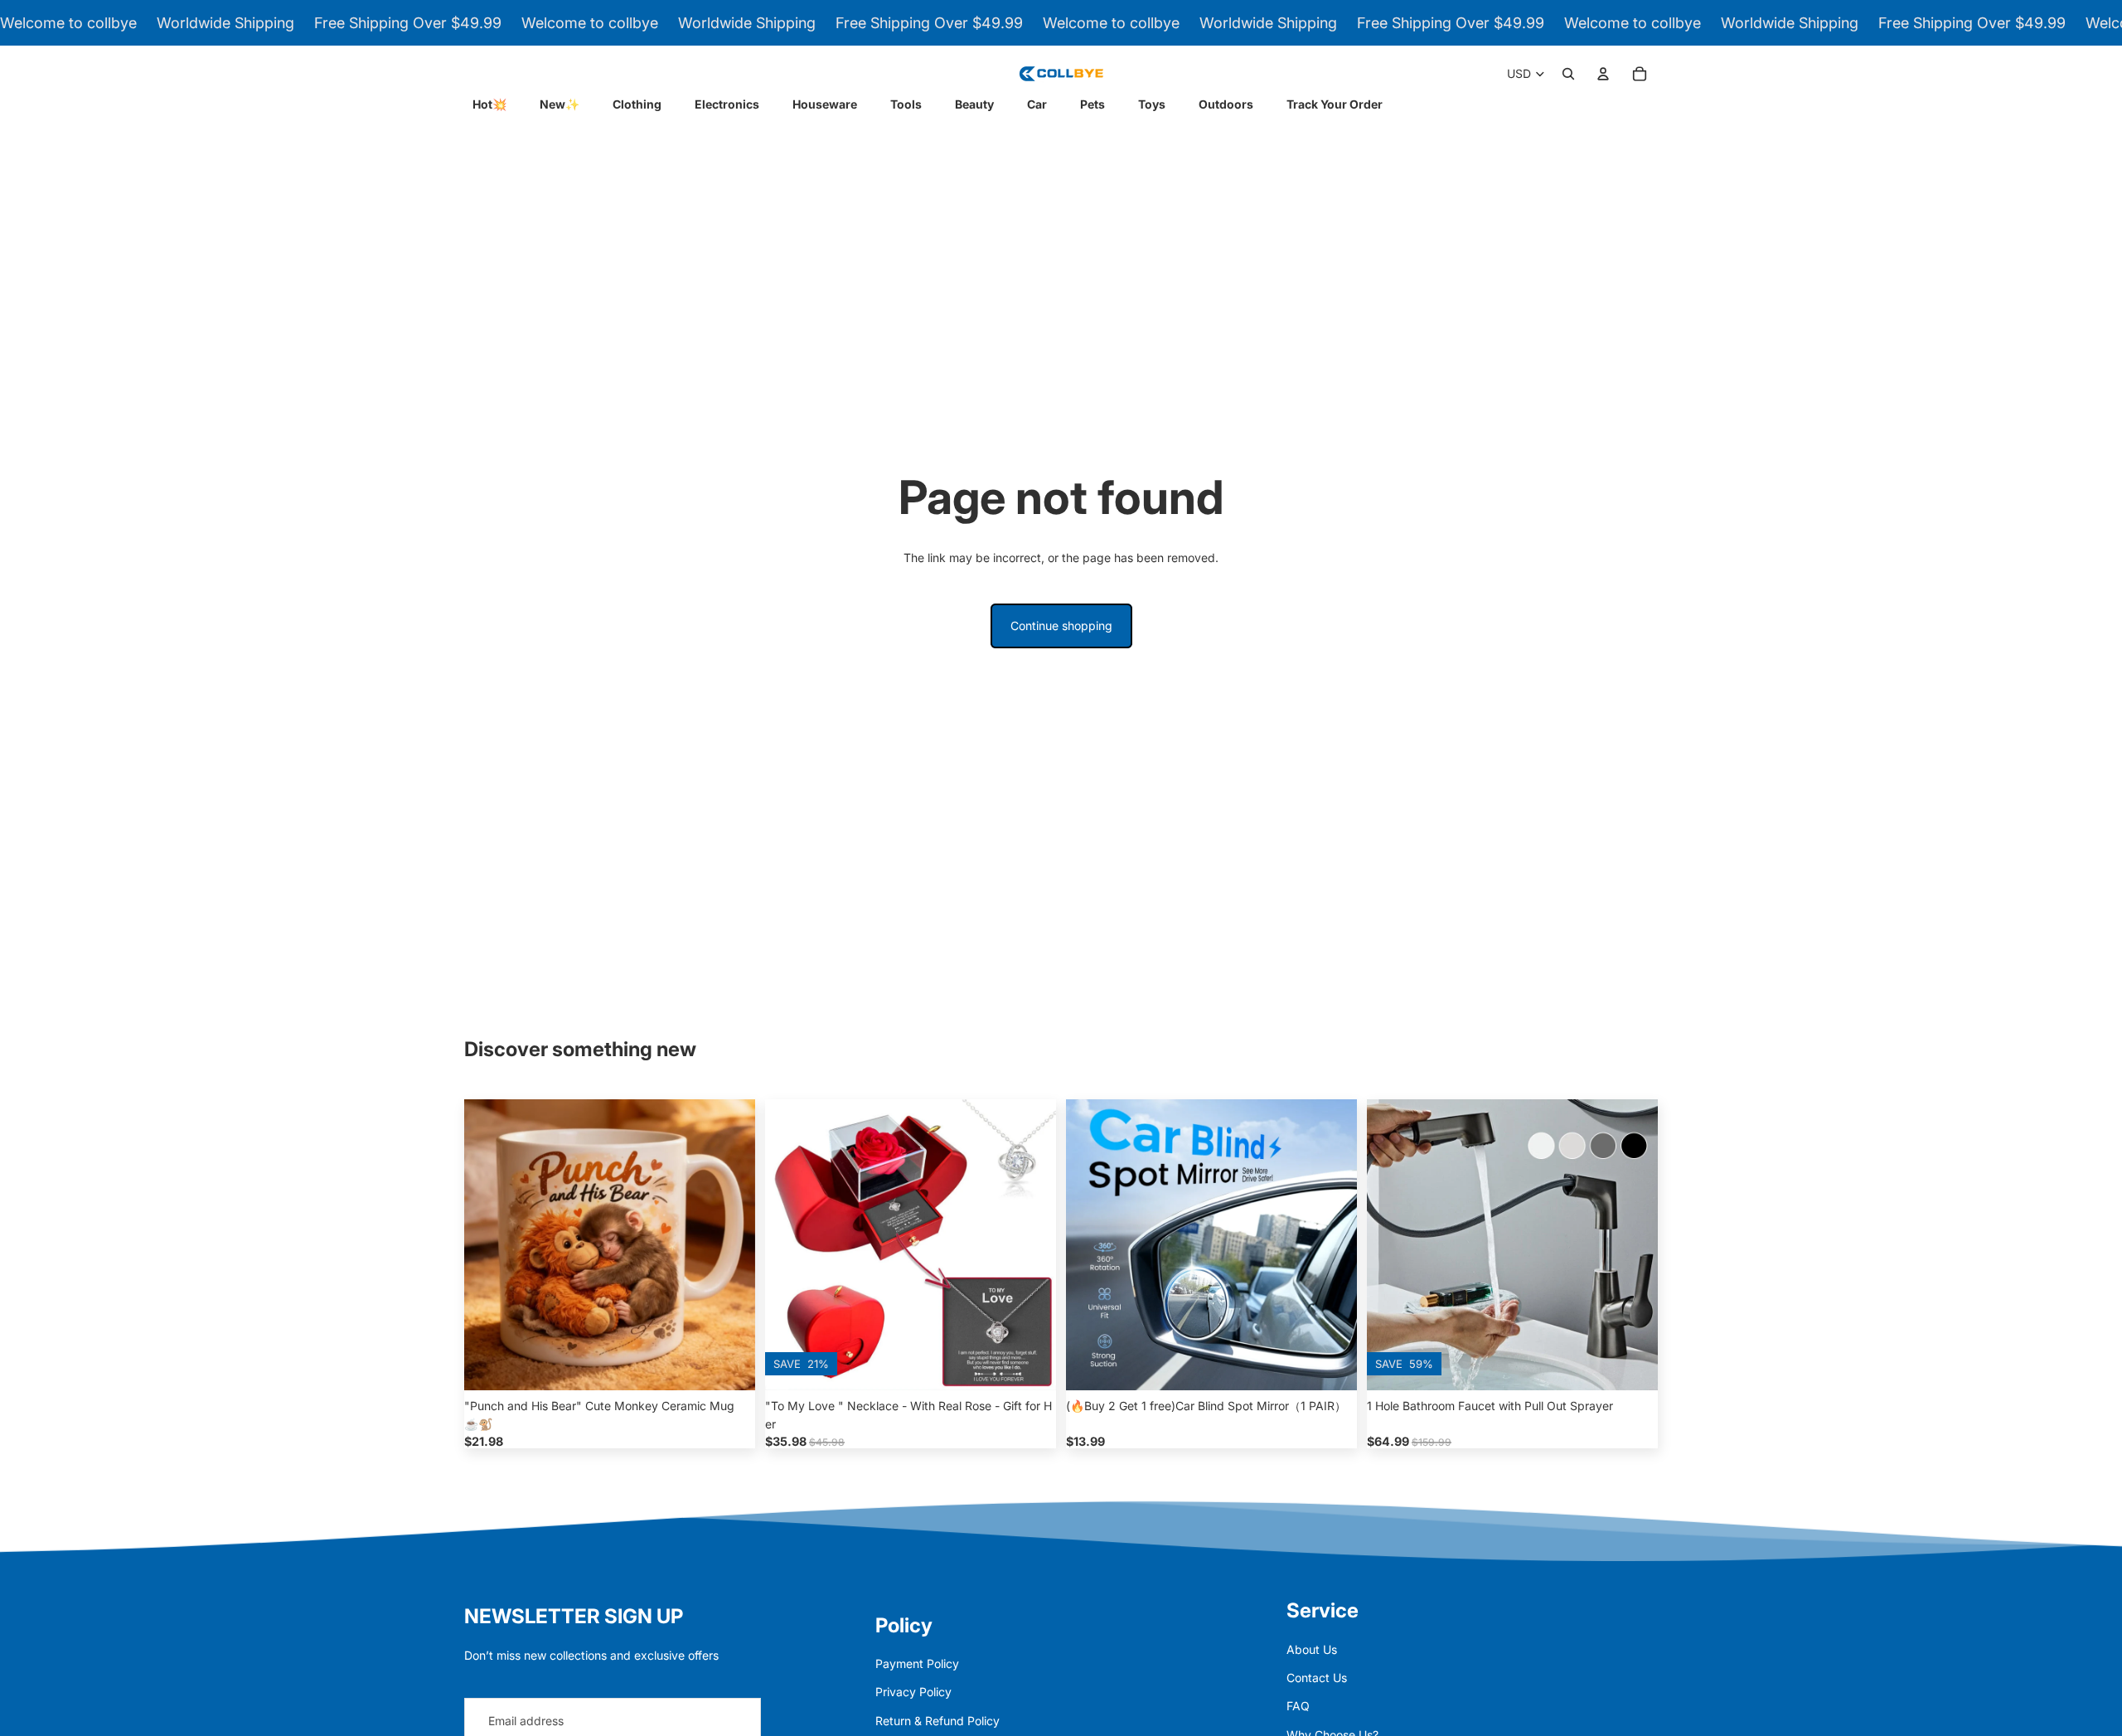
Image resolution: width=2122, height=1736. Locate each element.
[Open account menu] (1603, 74)
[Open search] (1568, 74)
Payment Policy (917, 1663)
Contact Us (1317, 1678)
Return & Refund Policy (937, 1721)
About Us (1312, 1649)
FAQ (1298, 1706)
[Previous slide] (489, 1244)
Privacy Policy (913, 1692)
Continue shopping (1061, 626)
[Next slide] (730, 1244)
